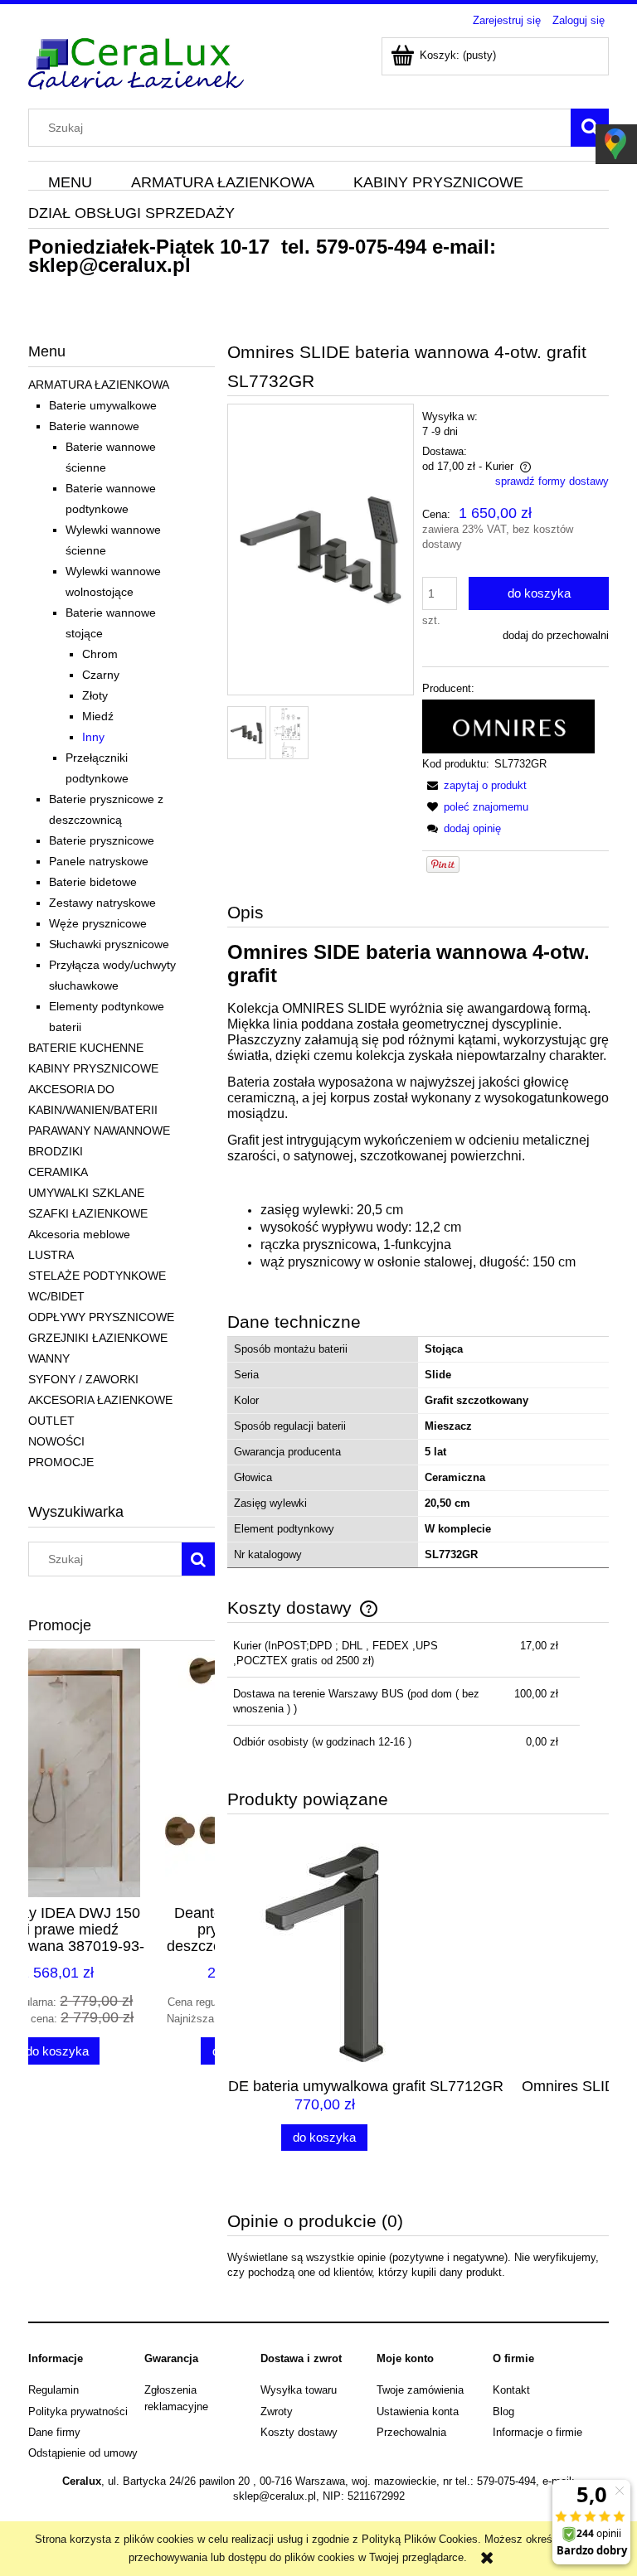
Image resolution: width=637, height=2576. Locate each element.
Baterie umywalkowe (103, 405)
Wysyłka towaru (299, 2390)
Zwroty (277, 2411)
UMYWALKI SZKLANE (86, 1193)
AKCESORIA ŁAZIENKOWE (100, 1400)
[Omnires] (508, 726)
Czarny (101, 675)
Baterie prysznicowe (102, 840)
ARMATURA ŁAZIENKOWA (99, 385)
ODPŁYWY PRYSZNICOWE (101, 1317)
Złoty (95, 695)
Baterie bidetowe (93, 882)
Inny (93, 737)
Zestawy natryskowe (102, 903)
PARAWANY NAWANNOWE (99, 1131)
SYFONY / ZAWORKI (83, 1379)
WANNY (49, 1358)
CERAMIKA (58, 1172)
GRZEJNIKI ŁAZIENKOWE (98, 1338)
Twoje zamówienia (420, 2390)
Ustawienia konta (418, 2411)
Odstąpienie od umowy (83, 2453)
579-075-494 (371, 247)
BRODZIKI (56, 1151)
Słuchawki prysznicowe (109, 944)
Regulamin (53, 2390)
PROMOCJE (61, 1462)
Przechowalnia (411, 2432)
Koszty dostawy (299, 2432)
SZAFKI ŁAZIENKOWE (88, 1213)
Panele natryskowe (99, 861)
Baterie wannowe (94, 426)
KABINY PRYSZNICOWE (93, 1068)
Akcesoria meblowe (79, 1234)
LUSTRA (51, 1255)
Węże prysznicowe (98, 923)
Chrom (100, 654)
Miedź (98, 716)
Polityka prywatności (78, 2411)
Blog (503, 2411)
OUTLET (51, 1421)
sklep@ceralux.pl (109, 265)
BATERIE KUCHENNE (86, 1048)
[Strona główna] (136, 61)
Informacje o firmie (537, 2432)
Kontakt (511, 2390)
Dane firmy (54, 2432)
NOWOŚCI (56, 1441)
